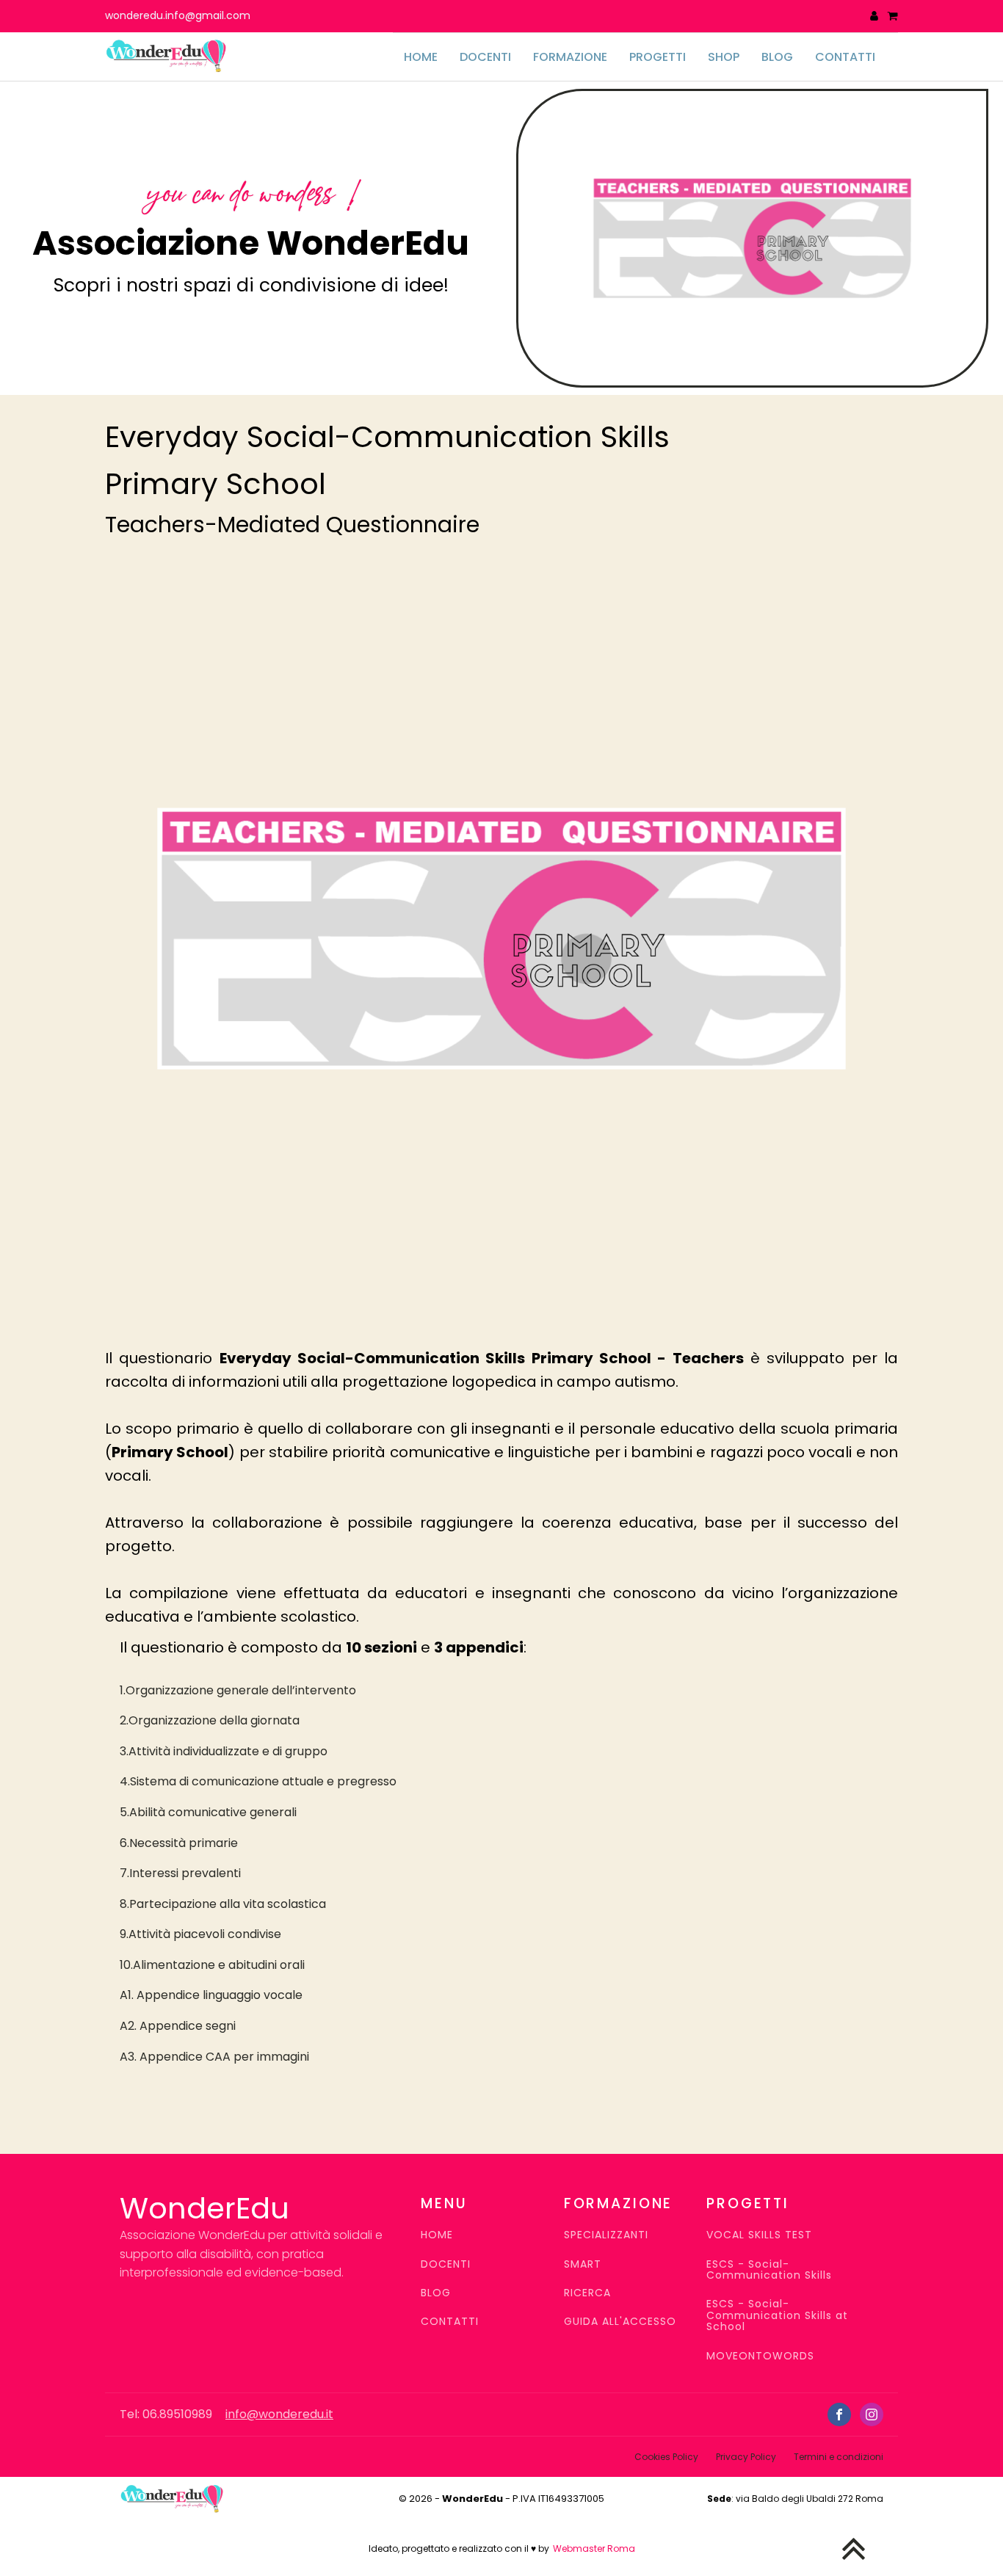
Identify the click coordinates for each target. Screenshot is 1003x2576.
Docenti (485, 57)
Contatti (845, 57)
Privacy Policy (746, 2457)
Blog (777, 57)
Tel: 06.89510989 (166, 2414)
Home (421, 57)
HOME (437, 2235)
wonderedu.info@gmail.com (178, 16)
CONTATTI (450, 2322)
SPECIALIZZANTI (606, 2235)
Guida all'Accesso (620, 2322)
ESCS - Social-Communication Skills (769, 2270)
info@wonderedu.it (279, 2414)
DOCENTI (446, 2264)
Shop (724, 57)
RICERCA (587, 2293)
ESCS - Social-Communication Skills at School (777, 2315)
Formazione (570, 57)
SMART (583, 2264)
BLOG (436, 2293)
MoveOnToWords (760, 2356)
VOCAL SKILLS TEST (759, 2235)
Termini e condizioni (839, 2457)
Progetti (658, 57)
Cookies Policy (666, 2457)
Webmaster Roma (594, 2548)
